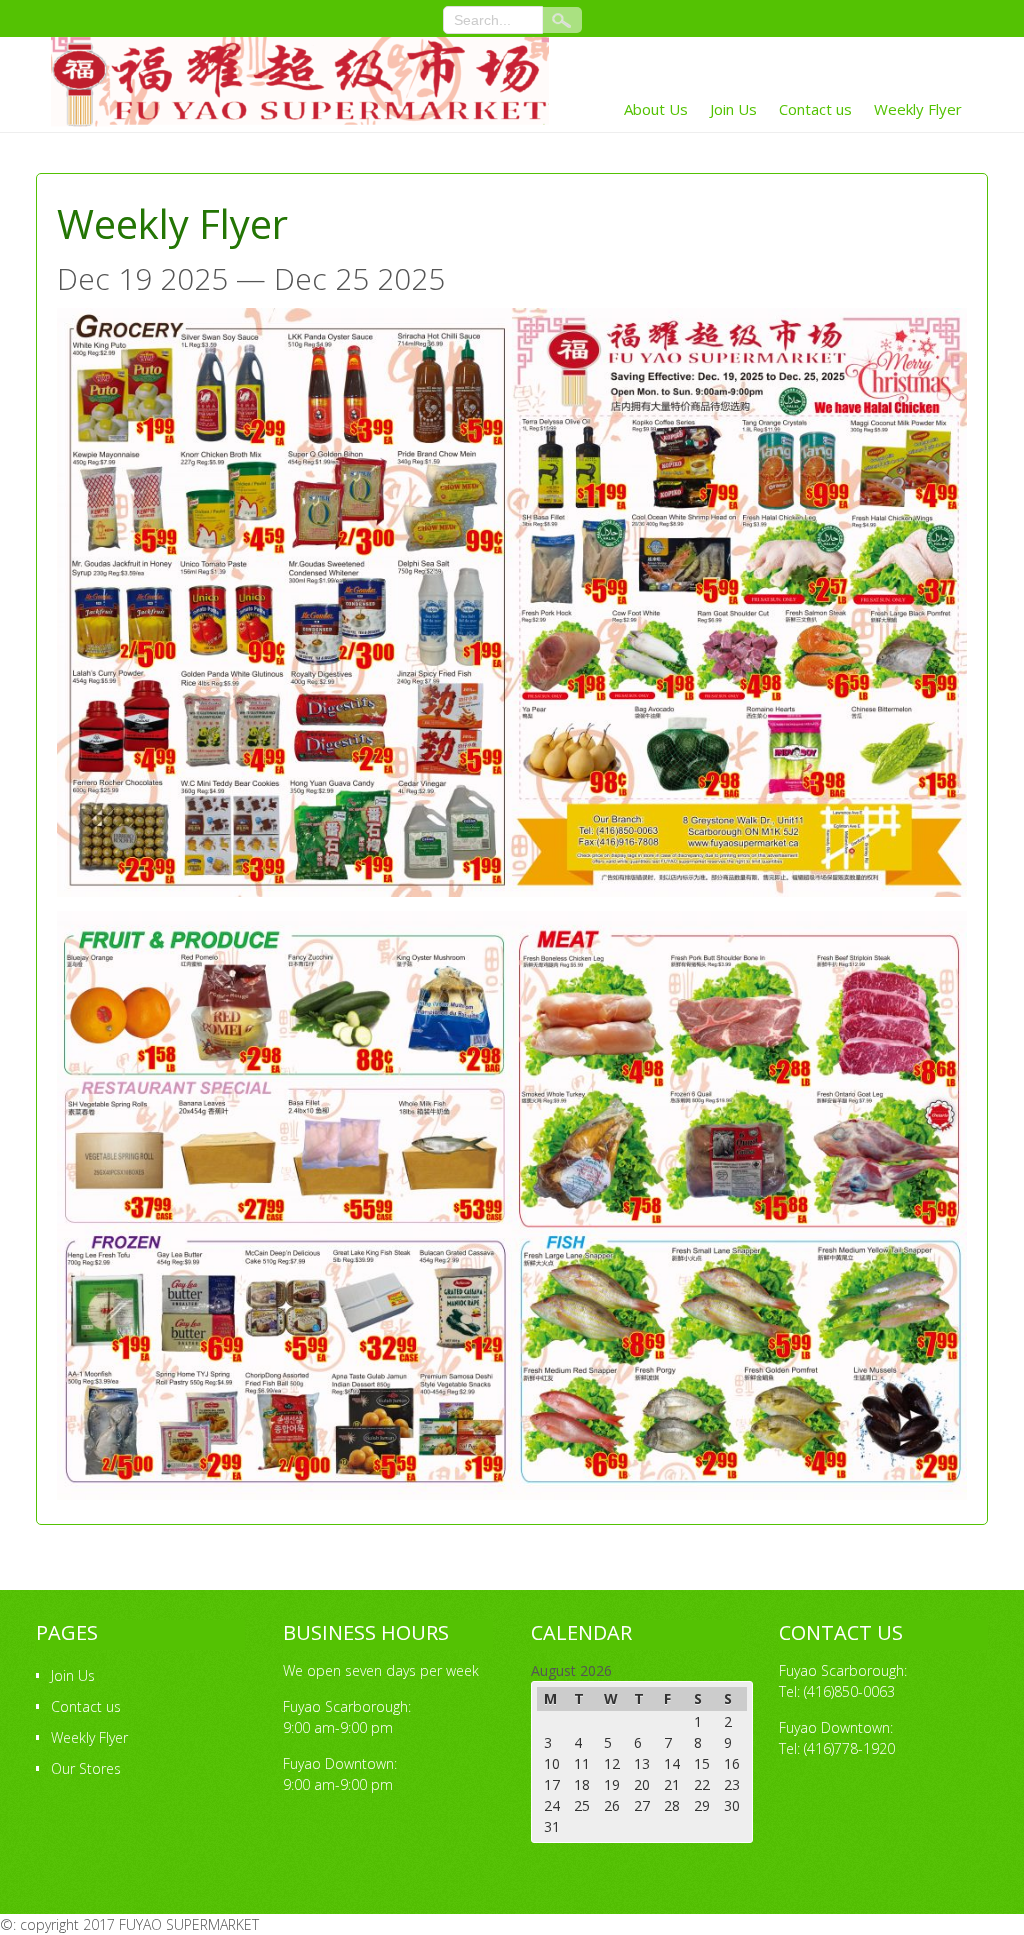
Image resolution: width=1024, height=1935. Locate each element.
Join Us (733, 109)
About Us (656, 109)
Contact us (815, 109)
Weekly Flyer (918, 109)
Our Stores (86, 1768)
